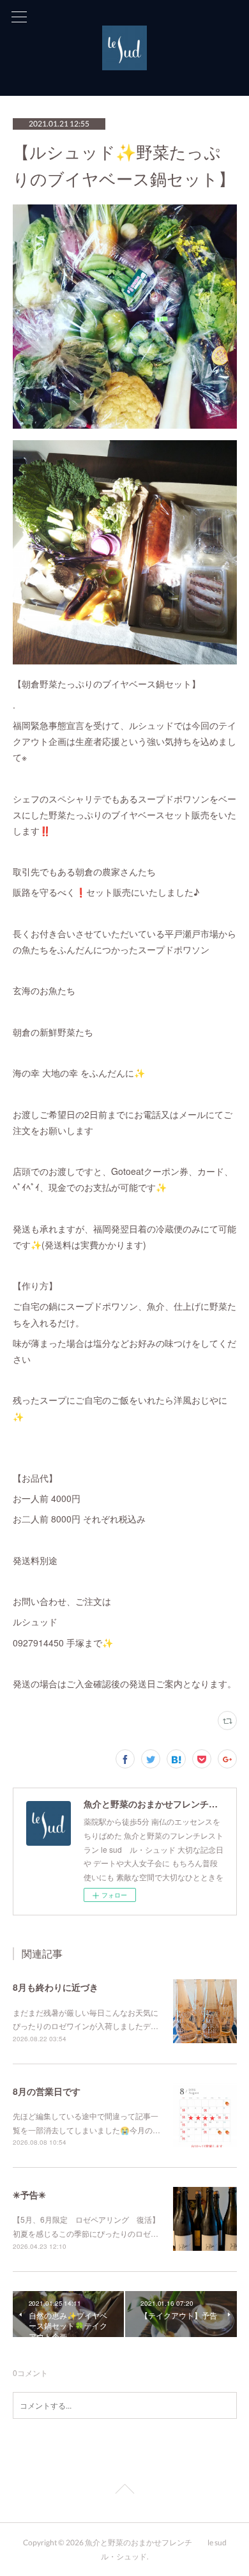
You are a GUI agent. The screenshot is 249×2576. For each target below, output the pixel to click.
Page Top (124, 2491)
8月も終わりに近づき (56, 1987)
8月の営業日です (47, 2091)
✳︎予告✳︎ (29, 2195)
